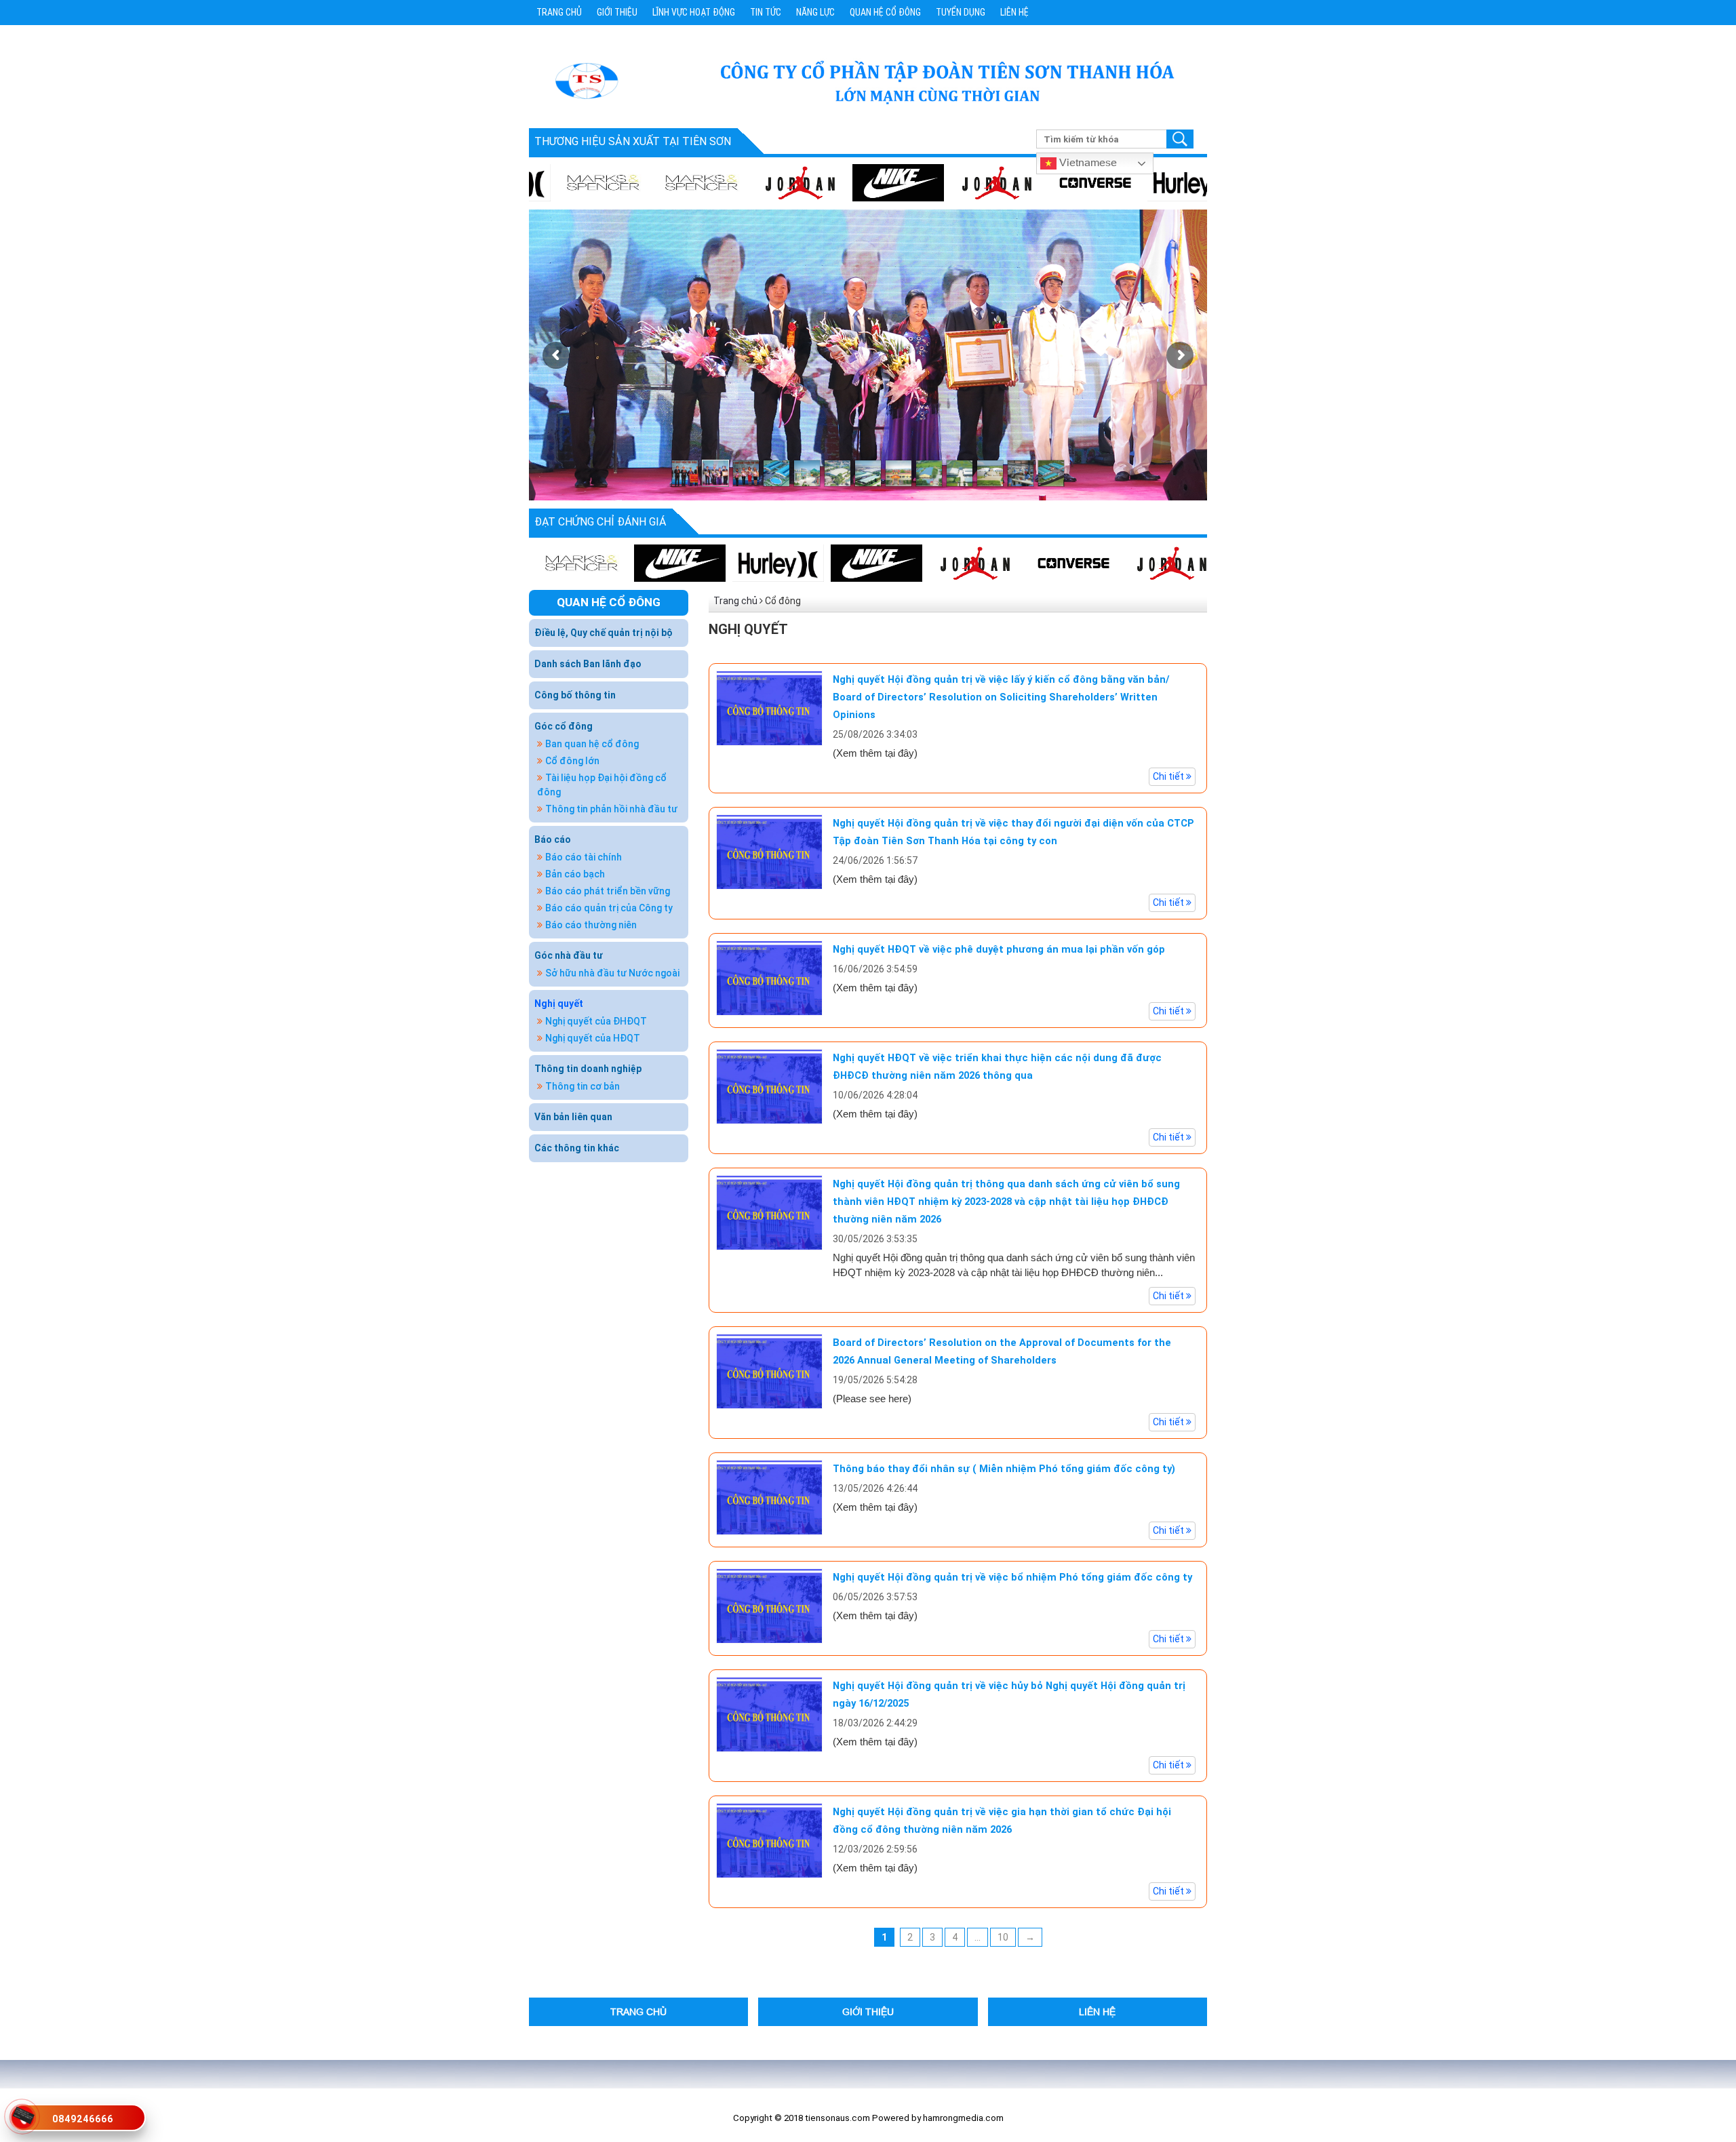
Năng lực (815, 12)
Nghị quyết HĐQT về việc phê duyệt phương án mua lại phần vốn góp (999, 949)
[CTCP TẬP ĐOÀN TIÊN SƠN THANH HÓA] (586, 80)
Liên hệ (1014, 12)
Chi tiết (1169, 776)
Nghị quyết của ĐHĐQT (596, 1021)
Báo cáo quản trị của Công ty (609, 908)
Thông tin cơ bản (583, 1086)
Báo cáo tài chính (584, 857)
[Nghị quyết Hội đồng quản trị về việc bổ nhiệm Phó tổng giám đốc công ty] (769, 1605)
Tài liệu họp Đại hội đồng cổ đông (602, 785)
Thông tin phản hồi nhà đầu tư (611, 809)
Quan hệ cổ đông (885, 12)
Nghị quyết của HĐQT (593, 1038)
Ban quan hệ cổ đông (592, 744)
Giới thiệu (617, 12)
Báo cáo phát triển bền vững (608, 891)
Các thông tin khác (577, 1148)
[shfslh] (841, 182)
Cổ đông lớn (572, 761)
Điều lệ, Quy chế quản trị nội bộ (604, 633)
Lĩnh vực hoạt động (694, 12)
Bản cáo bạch (575, 874)
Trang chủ (559, 12)
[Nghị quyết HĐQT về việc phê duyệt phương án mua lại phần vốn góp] (769, 977)
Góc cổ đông (564, 726)
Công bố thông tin (575, 695)
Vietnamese (1087, 162)
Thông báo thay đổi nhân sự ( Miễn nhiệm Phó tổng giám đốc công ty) (1004, 1469)
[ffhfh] (913, 563)
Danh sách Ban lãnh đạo (588, 664)
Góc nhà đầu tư (569, 955)
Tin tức (766, 12)
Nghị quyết (559, 1004)
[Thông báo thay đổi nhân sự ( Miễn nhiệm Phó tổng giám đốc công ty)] (769, 1496)
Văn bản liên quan (573, 1117)
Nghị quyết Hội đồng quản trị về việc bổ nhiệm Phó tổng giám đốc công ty (1012, 1577)
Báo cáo (553, 839)
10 (1003, 1937)
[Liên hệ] (23, 2114)
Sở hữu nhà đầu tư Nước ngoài (612, 973)
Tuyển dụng (961, 12)
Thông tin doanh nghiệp (588, 1069)
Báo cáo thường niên (591, 925)
